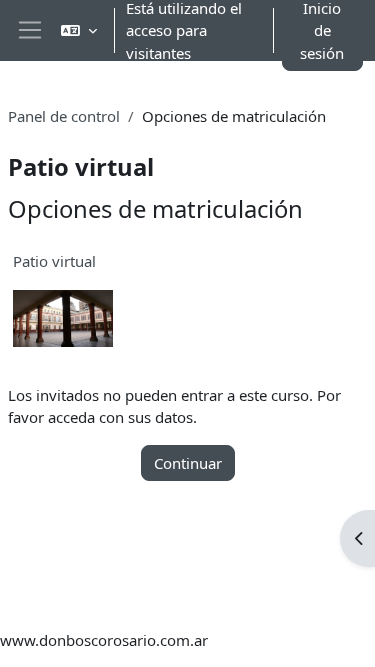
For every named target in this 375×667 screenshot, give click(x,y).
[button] (79, 30)
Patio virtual (54, 261)
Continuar (188, 463)
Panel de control (64, 116)
